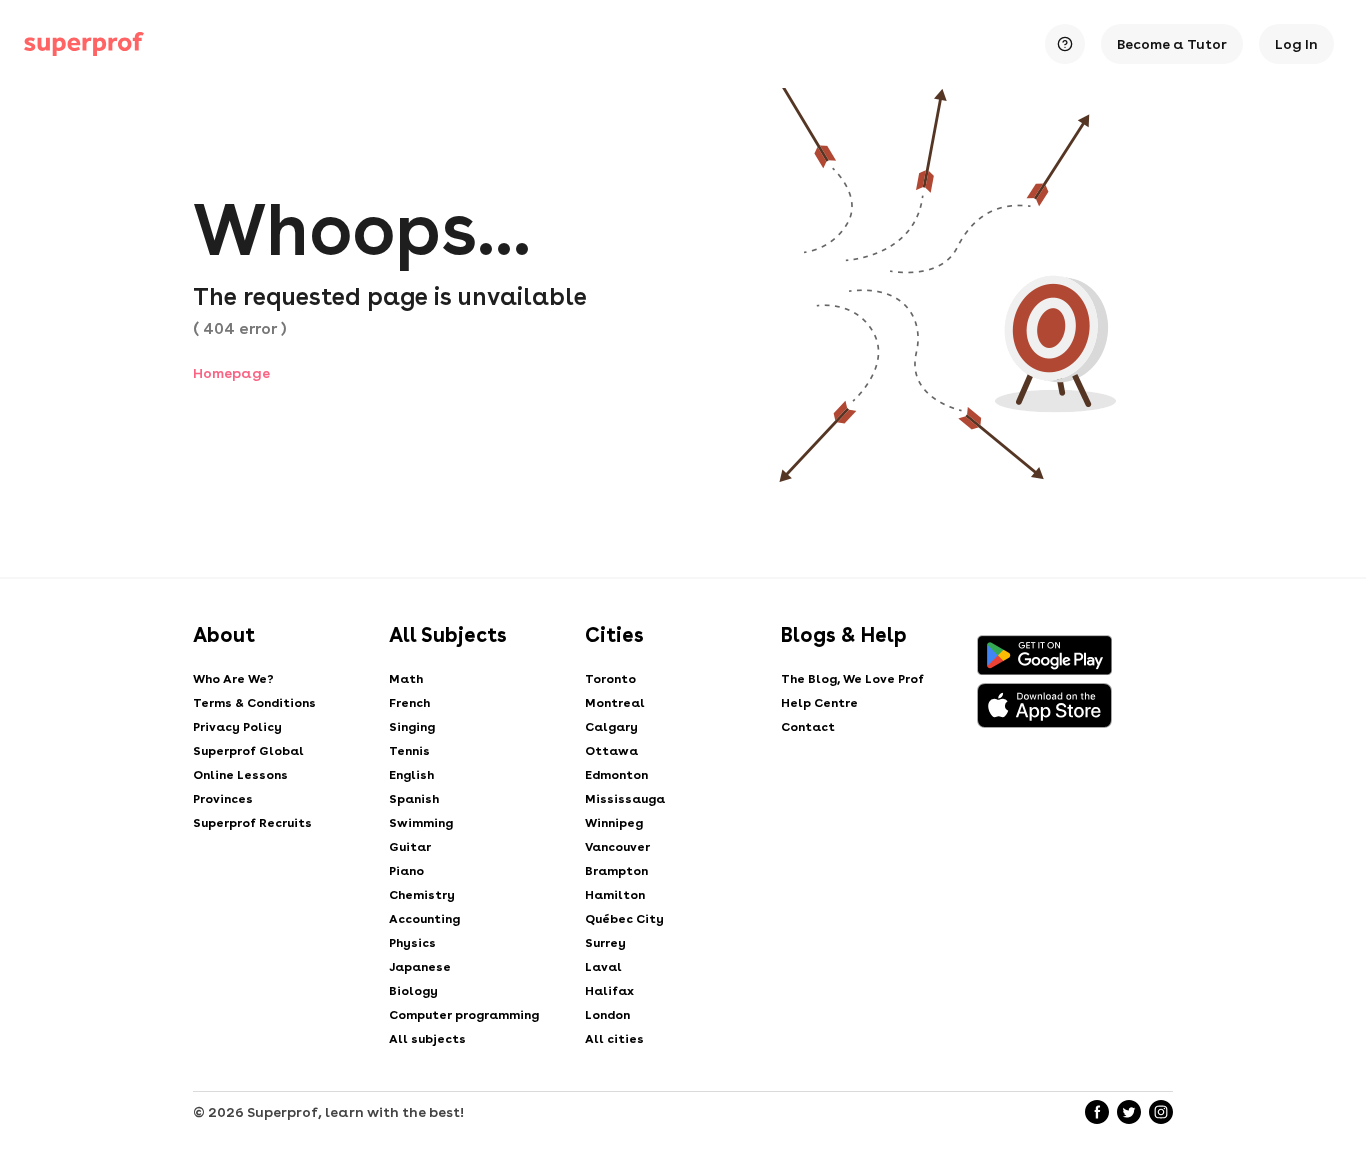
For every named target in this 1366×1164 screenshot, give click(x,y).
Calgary (611, 727)
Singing (412, 727)
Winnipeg (614, 823)
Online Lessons (240, 775)
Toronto (610, 679)
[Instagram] (1161, 1112)
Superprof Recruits (252, 823)
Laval (603, 967)
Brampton (616, 871)
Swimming (421, 823)
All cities (614, 1039)
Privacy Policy (237, 727)
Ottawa (611, 751)
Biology (413, 991)
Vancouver (617, 847)
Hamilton (615, 895)
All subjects (427, 1039)
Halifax (609, 991)
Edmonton (616, 775)
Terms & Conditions (254, 703)
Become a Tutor (1172, 44)
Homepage (231, 373)
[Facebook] (1097, 1112)
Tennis (409, 751)
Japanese (420, 967)
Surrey (605, 943)
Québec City (624, 919)
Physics (412, 943)
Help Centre (819, 703)
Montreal (615, 703)
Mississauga (625, 799)
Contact (808, 727)
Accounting (424, 919)
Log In (1296, 44)
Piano (406, 871)
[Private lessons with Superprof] (84, 44)
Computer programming (464, 1015)
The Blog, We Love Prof (852, 679)
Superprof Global (248, 751)
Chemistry (422, 895)
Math (406, 679)
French (409, 703)
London (607, 1015)
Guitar (410, 847)
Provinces (223, 799)
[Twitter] (1129, 1112)
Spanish (414, 799)
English (411, 775)
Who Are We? (233, 679)
